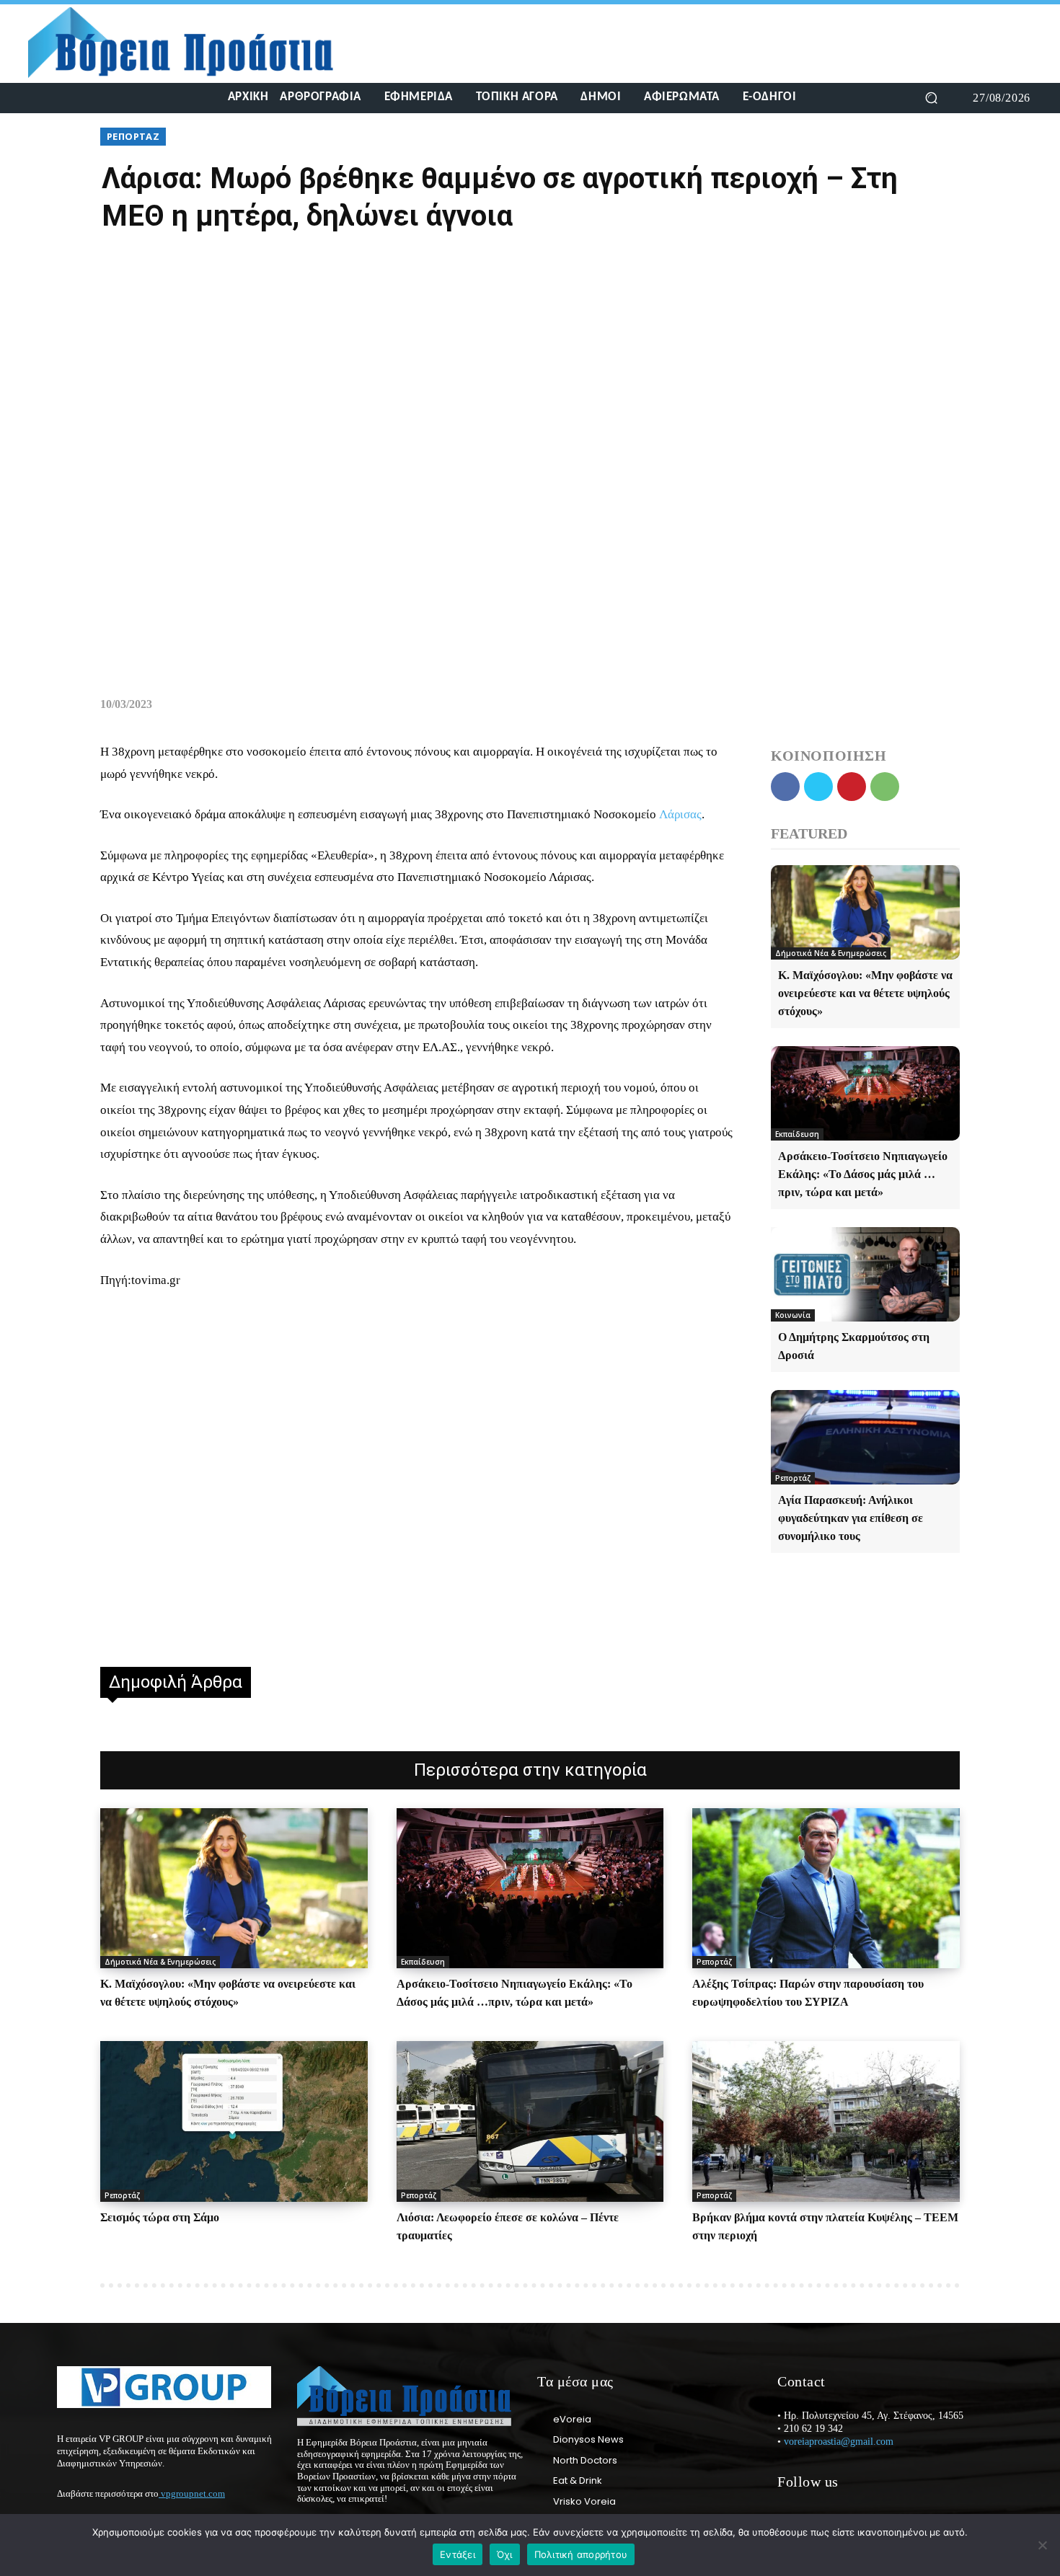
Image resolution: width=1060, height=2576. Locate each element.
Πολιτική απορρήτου (581, 2554)
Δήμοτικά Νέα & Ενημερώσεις (831, 953)
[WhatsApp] (885, 787)
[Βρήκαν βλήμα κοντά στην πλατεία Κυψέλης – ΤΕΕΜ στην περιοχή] (826, 2121)
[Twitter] (94, 98)
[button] (931, 98)
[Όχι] (1042, 2545)
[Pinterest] (852, 787)
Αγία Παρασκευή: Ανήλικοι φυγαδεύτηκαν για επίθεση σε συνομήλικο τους (851, 1518)
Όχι (505, 2554)
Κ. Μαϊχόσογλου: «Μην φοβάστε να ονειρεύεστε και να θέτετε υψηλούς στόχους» (865, 993)
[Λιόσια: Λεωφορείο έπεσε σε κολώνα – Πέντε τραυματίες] (530, 2121)
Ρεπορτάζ (133, 136)
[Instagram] (68, 98)
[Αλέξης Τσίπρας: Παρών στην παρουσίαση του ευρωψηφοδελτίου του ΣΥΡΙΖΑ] (826, 1888)
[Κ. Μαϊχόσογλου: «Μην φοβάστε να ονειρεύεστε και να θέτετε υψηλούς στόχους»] (865, 912)
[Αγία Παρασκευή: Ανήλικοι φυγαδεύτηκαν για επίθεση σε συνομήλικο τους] (865, 1437)
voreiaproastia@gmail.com (839, 2442)
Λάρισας (680, 814)
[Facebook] (42, 98)
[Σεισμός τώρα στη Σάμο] (234, 2121)
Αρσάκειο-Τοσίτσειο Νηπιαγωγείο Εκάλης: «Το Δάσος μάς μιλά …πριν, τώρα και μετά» (863, 1174)
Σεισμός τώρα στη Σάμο (160, 2217)
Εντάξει (458, 2554)
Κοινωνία (793, 1315)
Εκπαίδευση (797, 1134)
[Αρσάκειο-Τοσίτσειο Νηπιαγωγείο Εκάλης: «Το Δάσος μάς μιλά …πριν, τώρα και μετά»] (865, 1093)
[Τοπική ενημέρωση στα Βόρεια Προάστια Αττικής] (192, 43)
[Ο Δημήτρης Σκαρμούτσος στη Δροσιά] (865, 1274)
